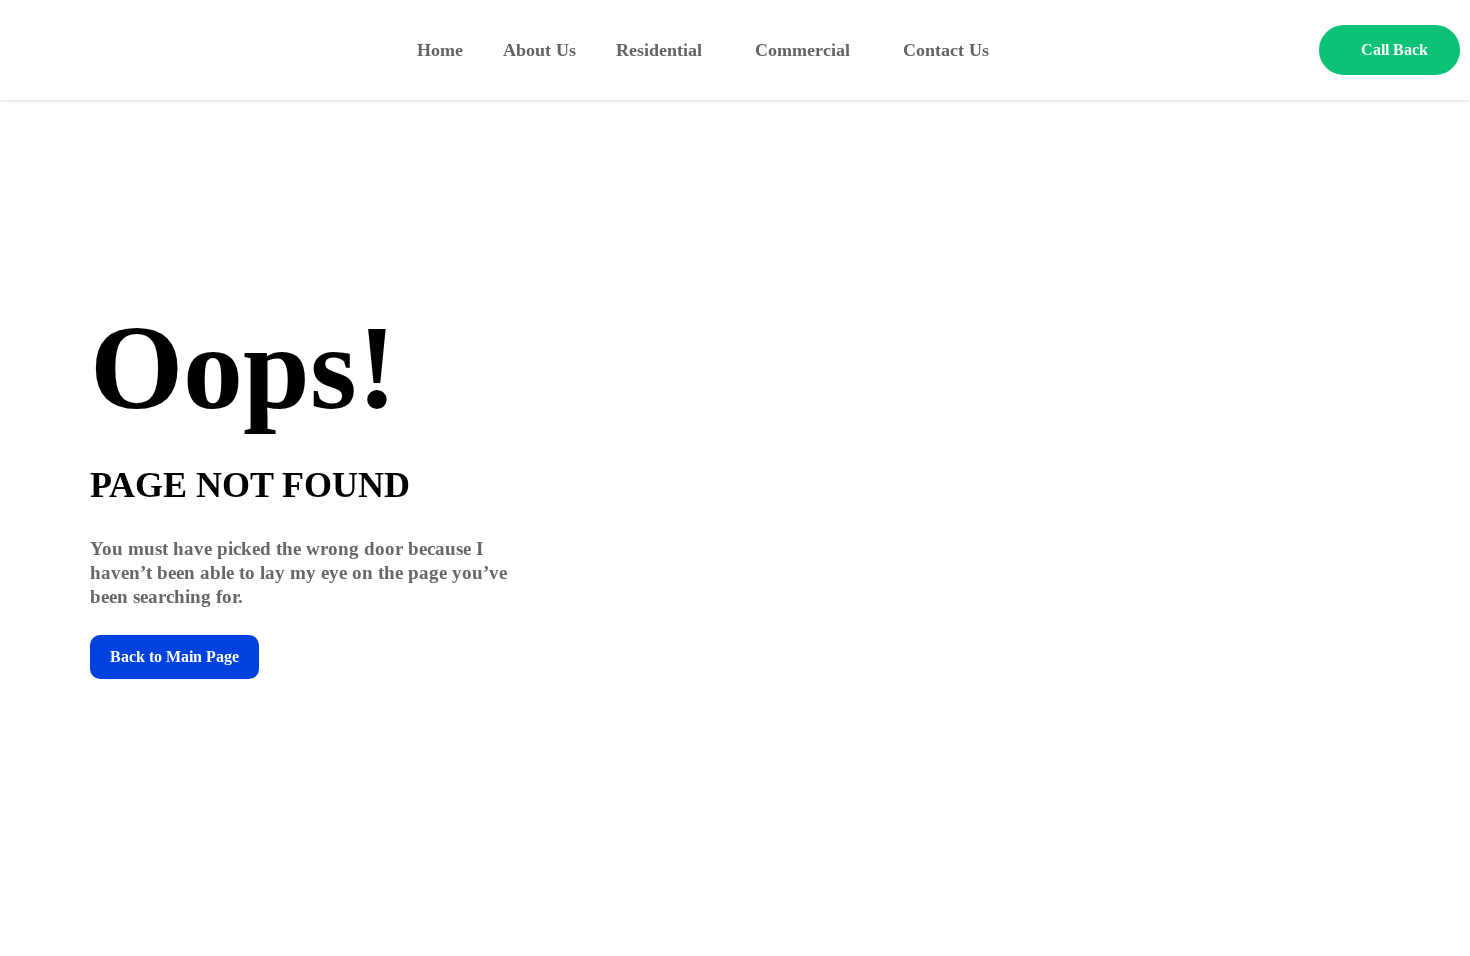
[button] (1389, 50)
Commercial (802, 50)
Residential (659, 50)
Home (440, 50)
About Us (539, 50)
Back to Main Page (174, 656)
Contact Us (946, 50)
